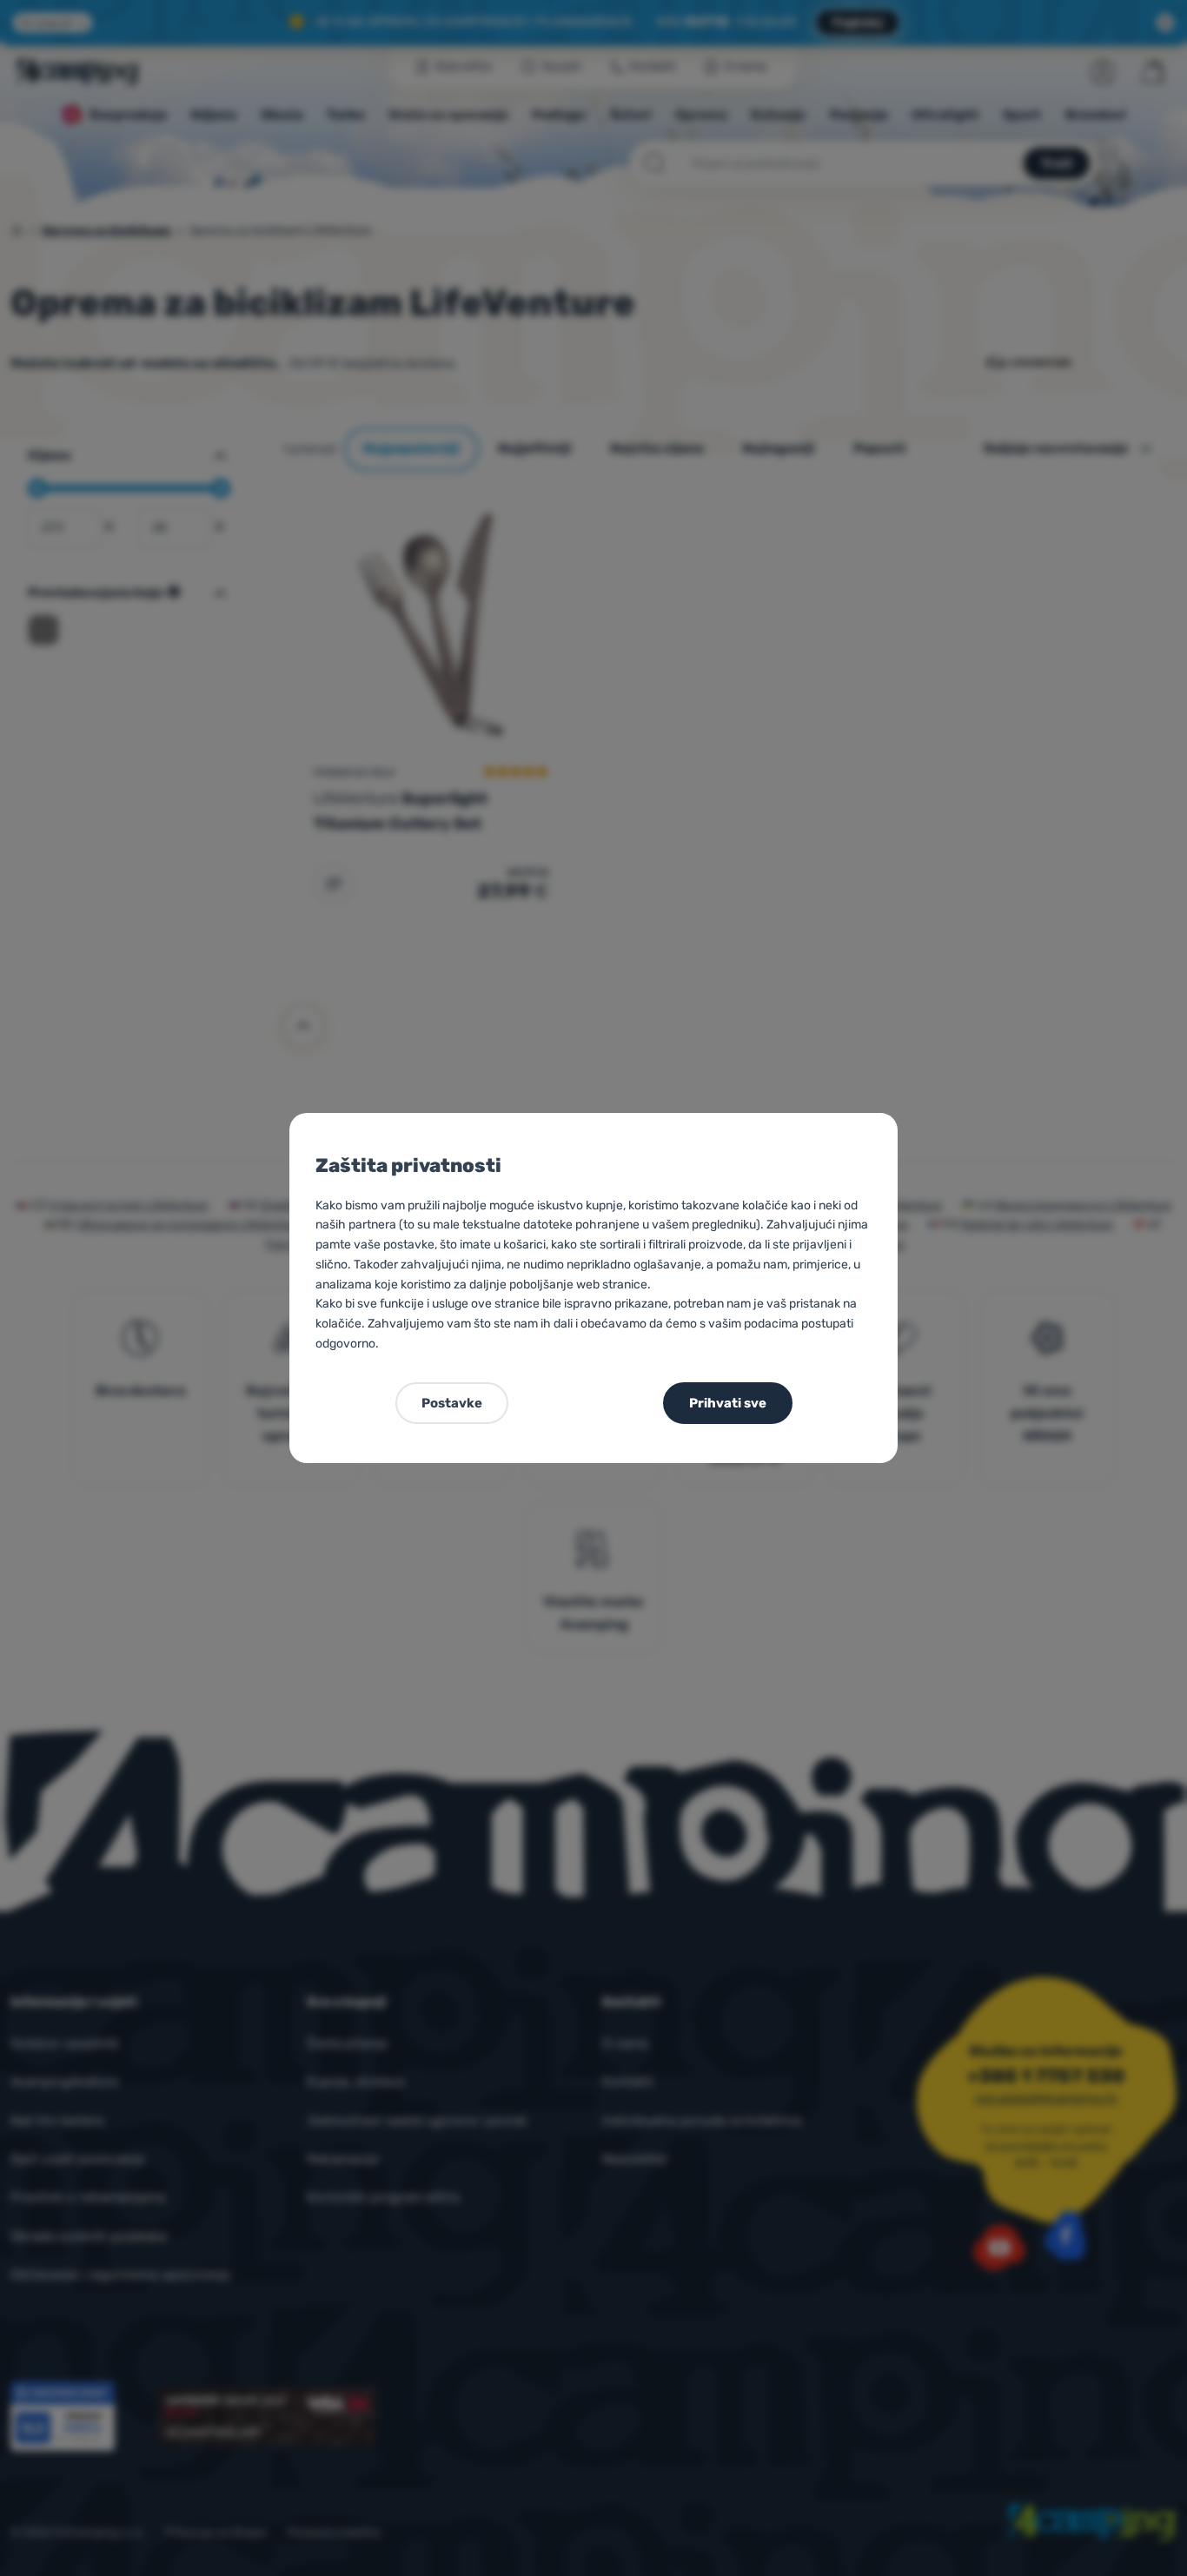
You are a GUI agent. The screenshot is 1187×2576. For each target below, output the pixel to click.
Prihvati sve (728, 1403)
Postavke (452, 1403)
